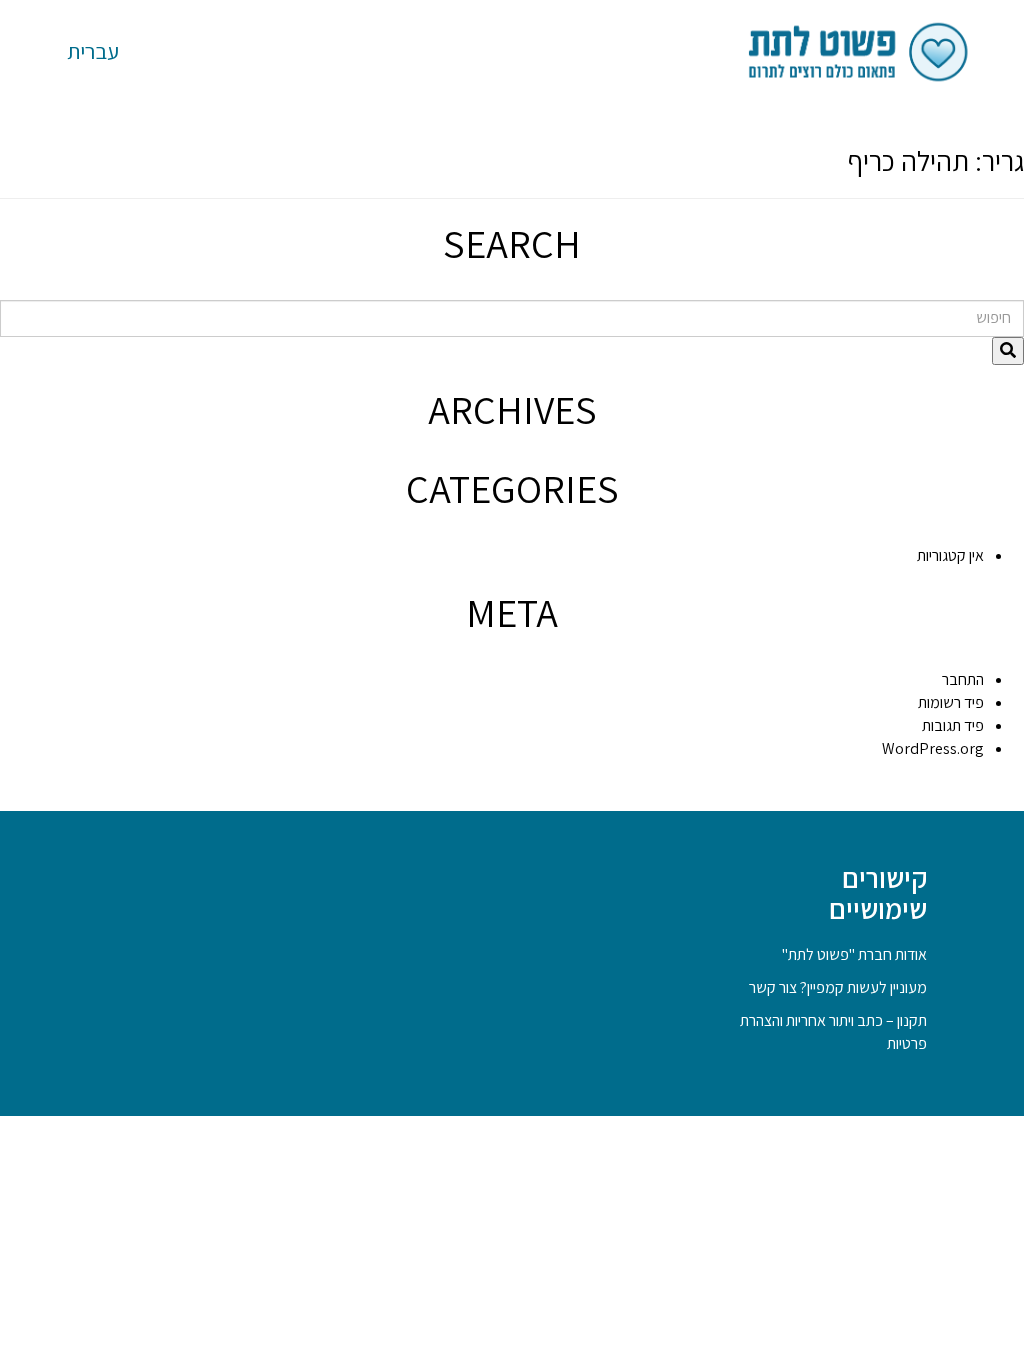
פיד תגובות (953, 725)
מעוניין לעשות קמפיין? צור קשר (838, 987)
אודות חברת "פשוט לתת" (854, 954)
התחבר (963, 679)
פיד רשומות (951, 702)
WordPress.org (933, 748)
